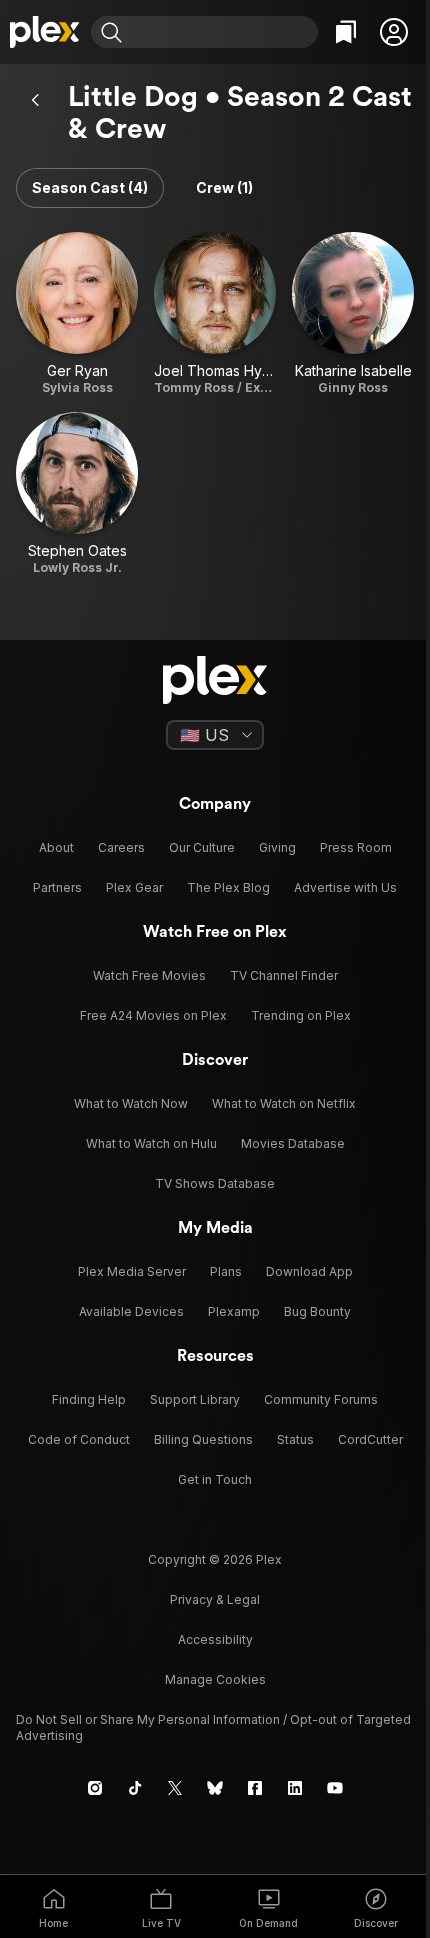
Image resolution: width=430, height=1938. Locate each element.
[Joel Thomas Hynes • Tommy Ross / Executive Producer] (215, 314)
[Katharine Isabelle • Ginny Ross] (353, 314)
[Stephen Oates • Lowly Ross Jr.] (77, 494)
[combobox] (222, 32)
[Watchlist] (346, 32)
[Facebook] (255, 1788)
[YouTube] (335, 1788)
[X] (175, 1788)
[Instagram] (95, 1788)
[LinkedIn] (295, 1788)
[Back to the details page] (36, 100)
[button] (394, 32)
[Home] (45, 32)
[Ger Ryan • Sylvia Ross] (77, 314)
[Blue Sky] (215, 1788)
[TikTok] (135, 1788)
